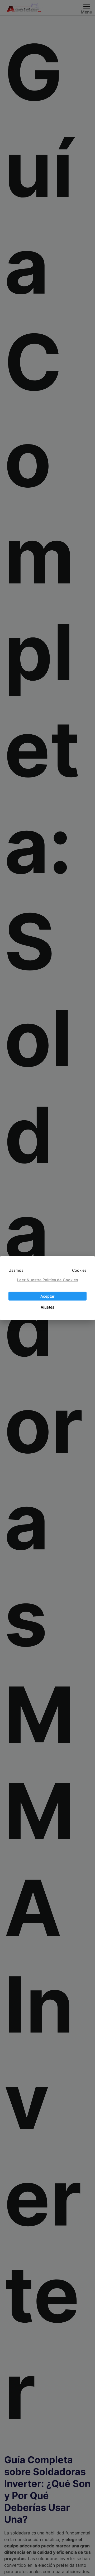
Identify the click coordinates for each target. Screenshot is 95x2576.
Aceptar (47, 1296)
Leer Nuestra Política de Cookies (48, 1280)
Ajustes (47, 1307)
